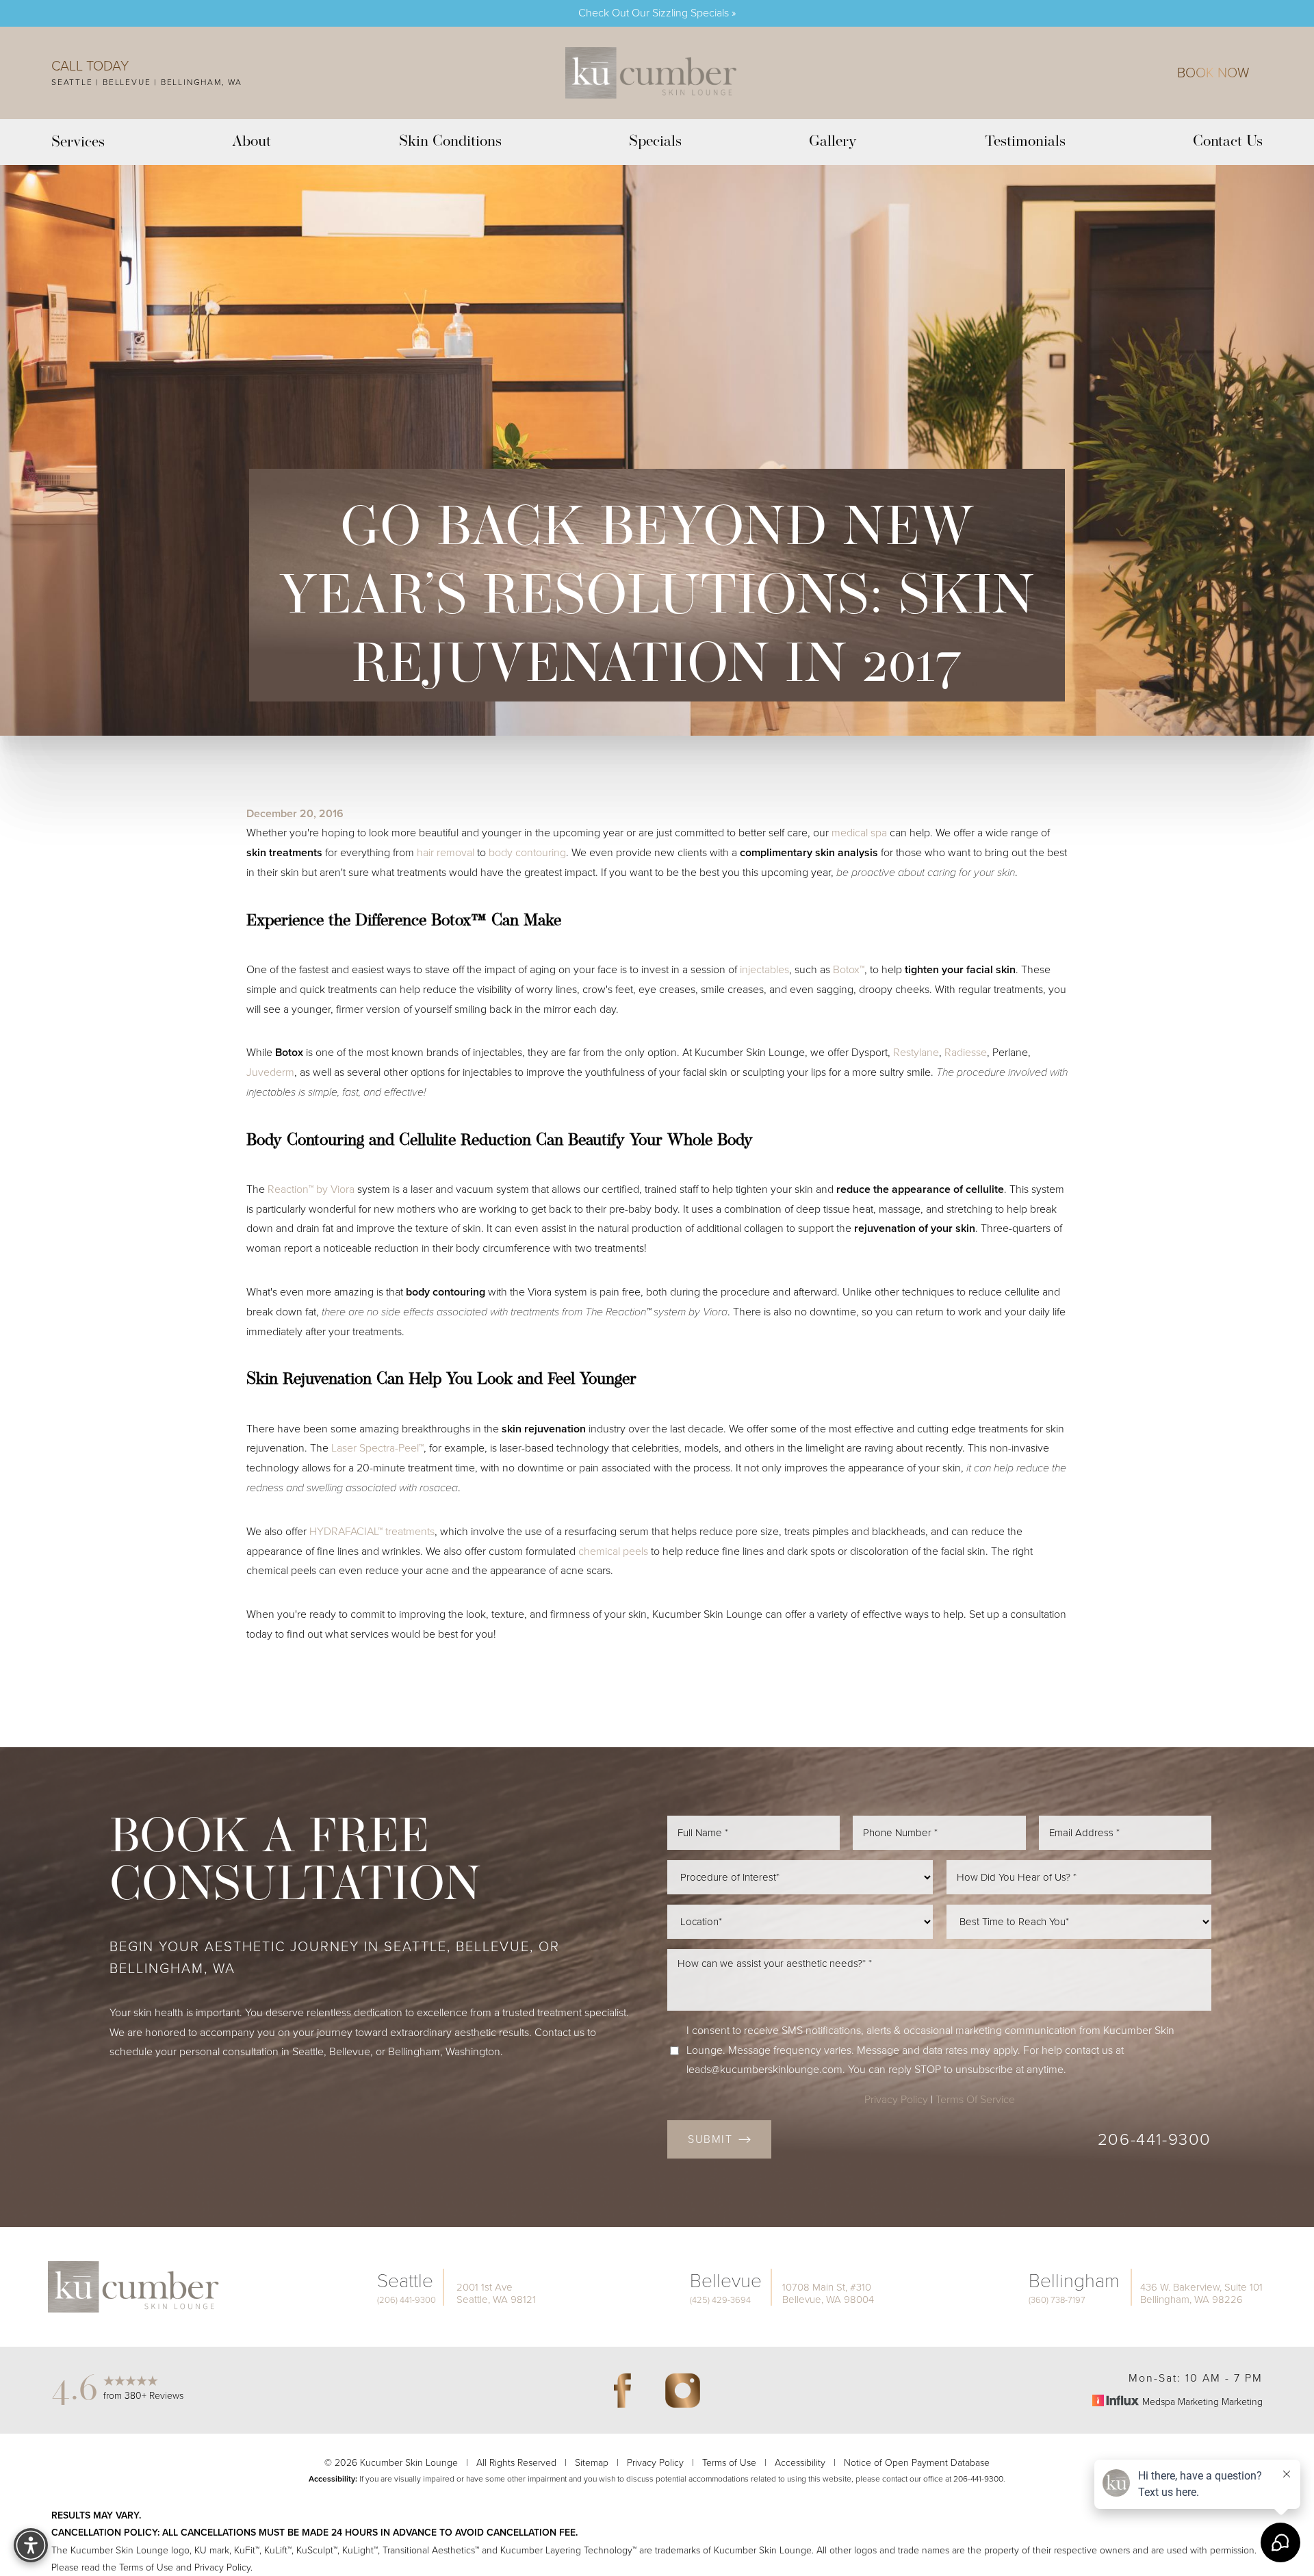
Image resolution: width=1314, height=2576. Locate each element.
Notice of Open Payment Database (917, 2463)
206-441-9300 (1155, 2139)
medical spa (859, 833)
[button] (31, 2545)
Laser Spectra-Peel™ (377, 1448)
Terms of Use (729, 2463)
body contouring (527, 852)
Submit (710, 2139)
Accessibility (800, 2463)
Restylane (916, 1052)
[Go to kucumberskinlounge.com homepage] (651, 73)
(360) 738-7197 (1057, 2300)
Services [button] (78, 143)
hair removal (446, 852)
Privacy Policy (896, 2099)
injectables (764, 969)
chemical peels (613, 1551)
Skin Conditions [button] (450, 142)
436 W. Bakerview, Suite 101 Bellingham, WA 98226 (1201, 2293)
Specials (655, 142)
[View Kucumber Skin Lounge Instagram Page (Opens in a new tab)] (682, 2391)
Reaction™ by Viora (311, 1189)
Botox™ (849, 969)
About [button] (252, 142)
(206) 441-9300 (407, 2300)
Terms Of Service (975, 2099)
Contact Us (1228, 142)
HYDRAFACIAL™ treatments (372, 1531)
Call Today (90, 66)
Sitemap (592, 2463)
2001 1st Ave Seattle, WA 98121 (496, 2293)
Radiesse (966, 1052)
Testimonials (1025, 142)
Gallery (833, 142)
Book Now (1213, 73)
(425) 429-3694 (720, 2300)
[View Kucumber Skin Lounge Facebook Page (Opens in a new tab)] (622, 2391)
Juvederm (270, 1072)
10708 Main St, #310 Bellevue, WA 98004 (828, 2293)
